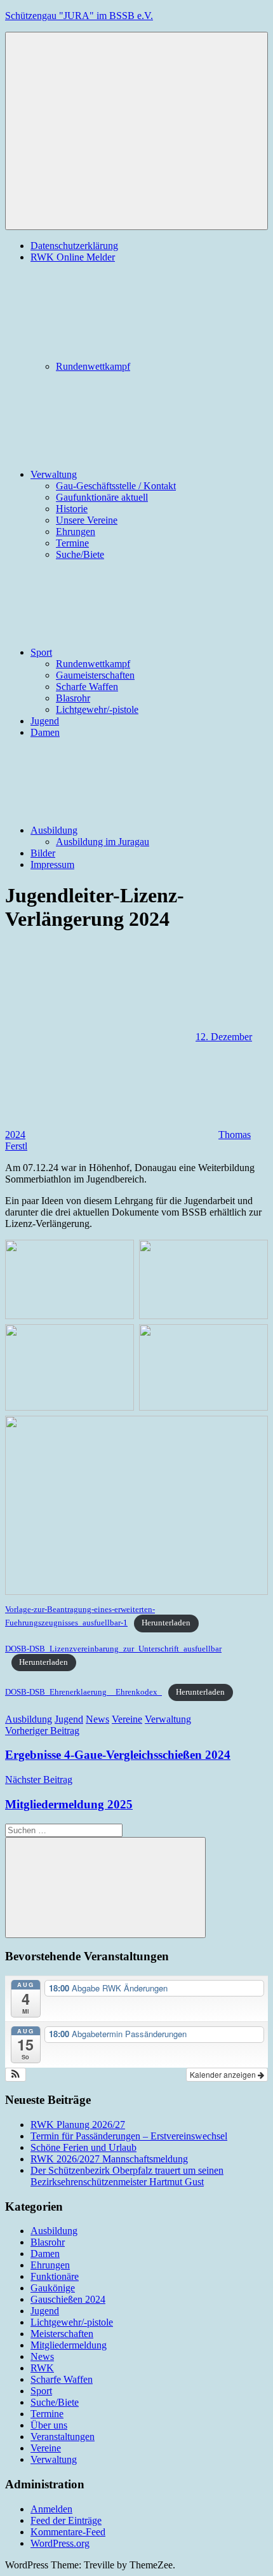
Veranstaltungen (63, 2437)
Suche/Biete (80, 554)
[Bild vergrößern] (251, 1256)
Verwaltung (54, 474)
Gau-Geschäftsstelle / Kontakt (116, 486)
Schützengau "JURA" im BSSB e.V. (79, 16)
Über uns (49, 2425)
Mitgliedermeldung (69, 2345)
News (97, 1719)
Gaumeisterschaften (95, 675)
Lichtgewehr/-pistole (97, 709)
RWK (42, 2368)
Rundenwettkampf (93, 366)
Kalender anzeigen (224, 2074)
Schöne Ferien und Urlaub (83, 2147)
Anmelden (51, 2509)
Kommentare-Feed (68, 2532)
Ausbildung (54, 830)
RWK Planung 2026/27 (78, 2125)
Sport (41, 652)
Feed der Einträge (66, 2520)
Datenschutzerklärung (74, 246)
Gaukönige (53, 2288)
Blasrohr (73, 698)
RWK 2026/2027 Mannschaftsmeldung (109, 2159)
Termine (72, 543)
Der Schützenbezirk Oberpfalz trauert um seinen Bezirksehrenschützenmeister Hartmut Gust (127, 2176)
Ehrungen (76, 532)
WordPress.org (60, 2543)
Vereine (127, 1719)
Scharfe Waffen (87, 687)
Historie (72, 509)
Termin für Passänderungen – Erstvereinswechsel (129, 2136)
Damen (45, 732)
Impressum (52, 864)
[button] (16, 2075)
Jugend (45, 721)
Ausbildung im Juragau (103, 842)
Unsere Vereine (87, 520)
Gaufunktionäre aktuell (102, 497)
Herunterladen (166, 1623)
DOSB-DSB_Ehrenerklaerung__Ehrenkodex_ (83, 1692)
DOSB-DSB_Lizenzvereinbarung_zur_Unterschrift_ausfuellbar (113, 1649)
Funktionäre (55, 2276)
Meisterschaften (62, 2334)
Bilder (43, 853)
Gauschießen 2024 (68, 2299)
